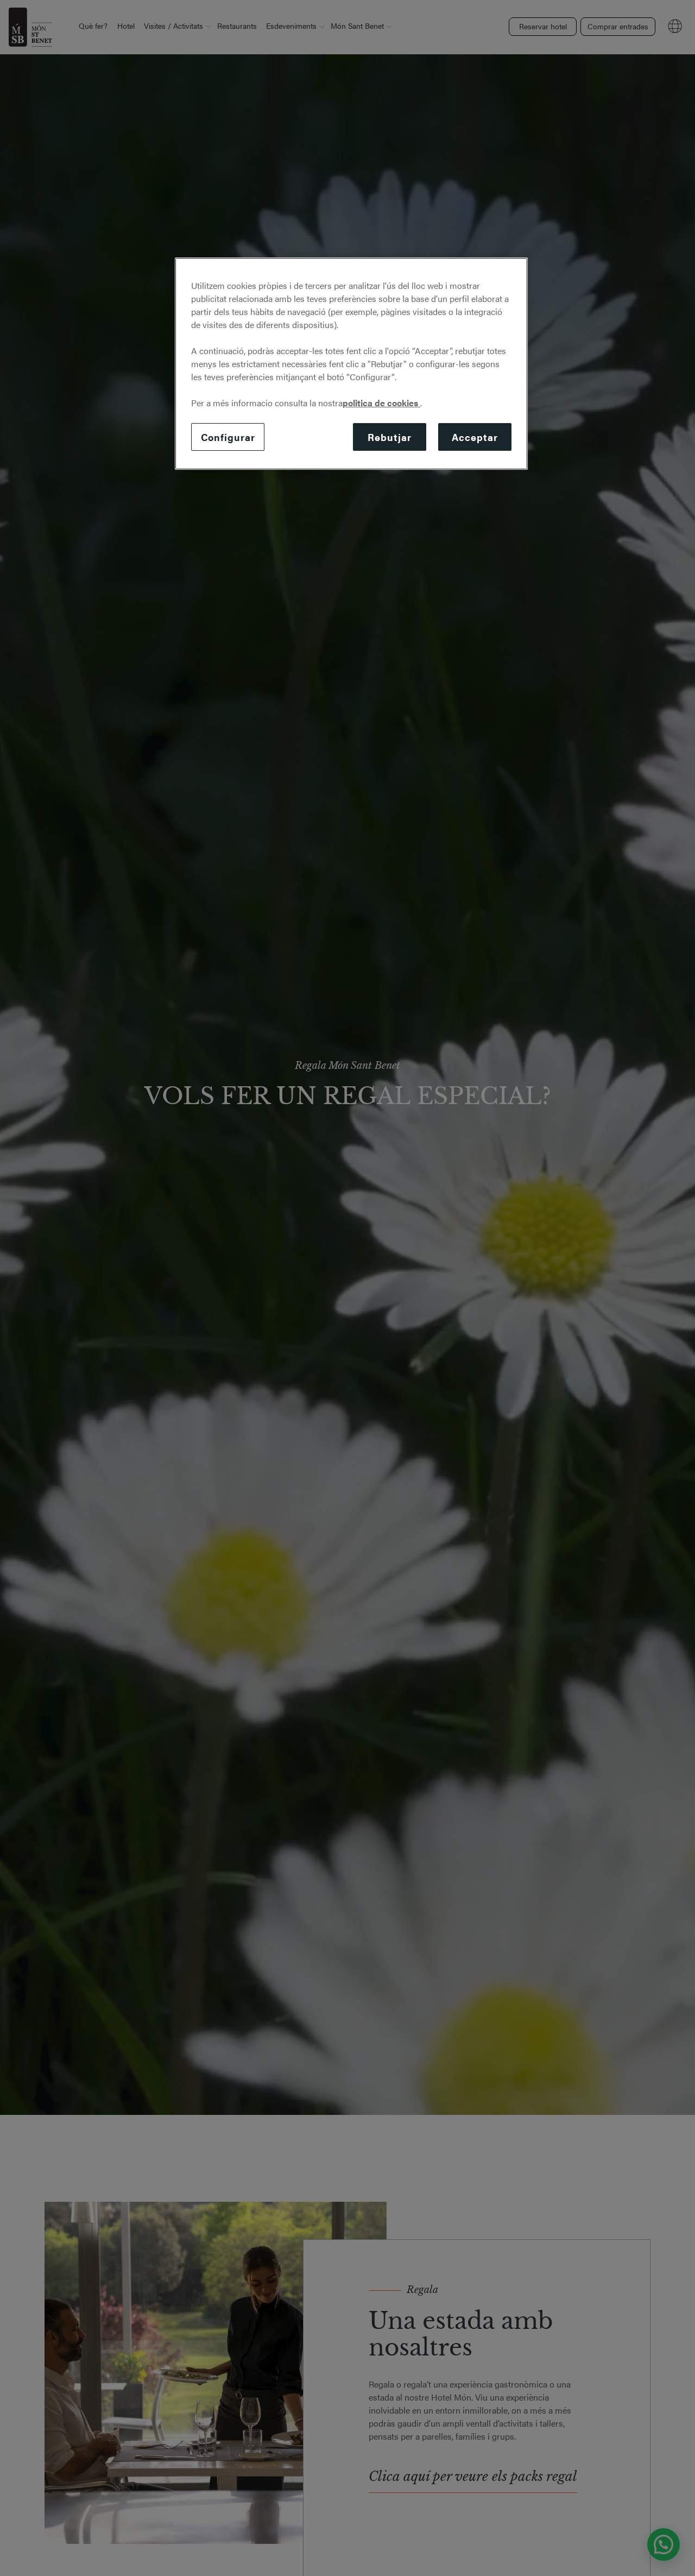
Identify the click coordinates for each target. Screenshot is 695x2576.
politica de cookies (381, 403)
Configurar (228, 437)
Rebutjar (389, 437)
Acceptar (475, 437)
